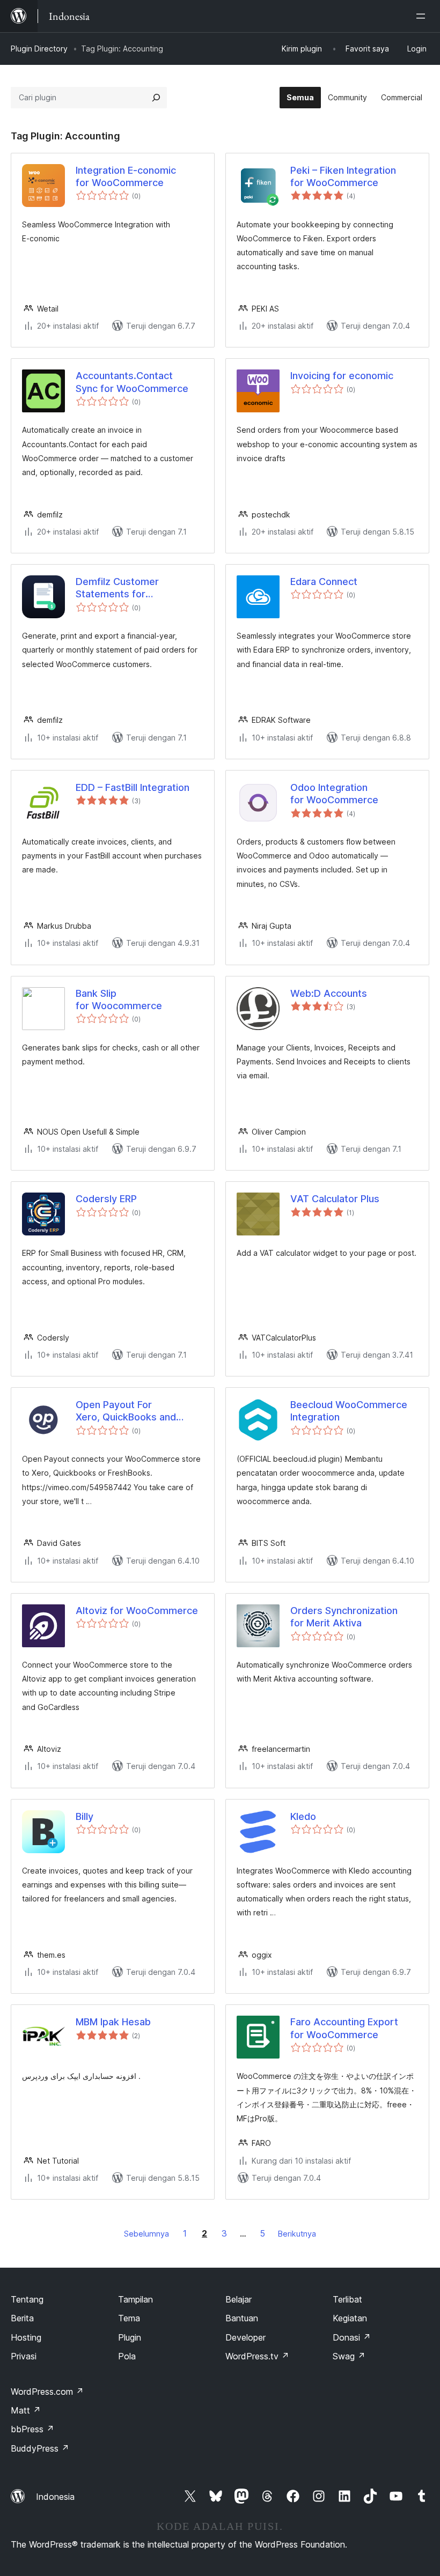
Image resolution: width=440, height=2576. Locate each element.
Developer (245, 2337)
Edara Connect (324, 582)
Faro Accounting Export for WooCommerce (344, 2028)
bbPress (32, 2429)
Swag (349, 2356)
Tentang (27, 2299)
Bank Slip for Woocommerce (119, 1000)
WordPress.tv (257, 2356)
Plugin (130, 2337)
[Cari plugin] (156, 98)
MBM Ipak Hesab (113, 2022)
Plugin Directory (39, 49)
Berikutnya (297, 2234)
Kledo (303, 1816)
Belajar (239, 2299)
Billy (85, 1816)
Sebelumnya (146, 2234)
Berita (22, 2318)
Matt (26, 2410)
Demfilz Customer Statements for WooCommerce (117, 588)
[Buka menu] (423, 16)
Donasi (352, 2337)
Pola (127, 2356)
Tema (129, 2318)
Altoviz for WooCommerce (137, 1611)
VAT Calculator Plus (335, 1199)
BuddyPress (40, 2448)
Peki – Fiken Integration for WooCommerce (343, 176)
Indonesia (55, 2497)
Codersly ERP (106, 1199)
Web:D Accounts (329, 993)
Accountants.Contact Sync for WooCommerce (132, 382)
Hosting (26, 2337)
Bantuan (242, 2318)
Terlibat (347, 2299)
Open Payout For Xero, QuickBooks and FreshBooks (126, 1411)
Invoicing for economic (342, 376)
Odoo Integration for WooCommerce (334, 794)
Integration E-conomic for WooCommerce (126, 176)
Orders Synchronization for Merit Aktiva (344, 1617)
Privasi (24, 2356)
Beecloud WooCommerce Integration (349, 1411)
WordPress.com (47, 2392)
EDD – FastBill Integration (133, 787)
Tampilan (135, 2299)
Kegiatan (350, 2318)
